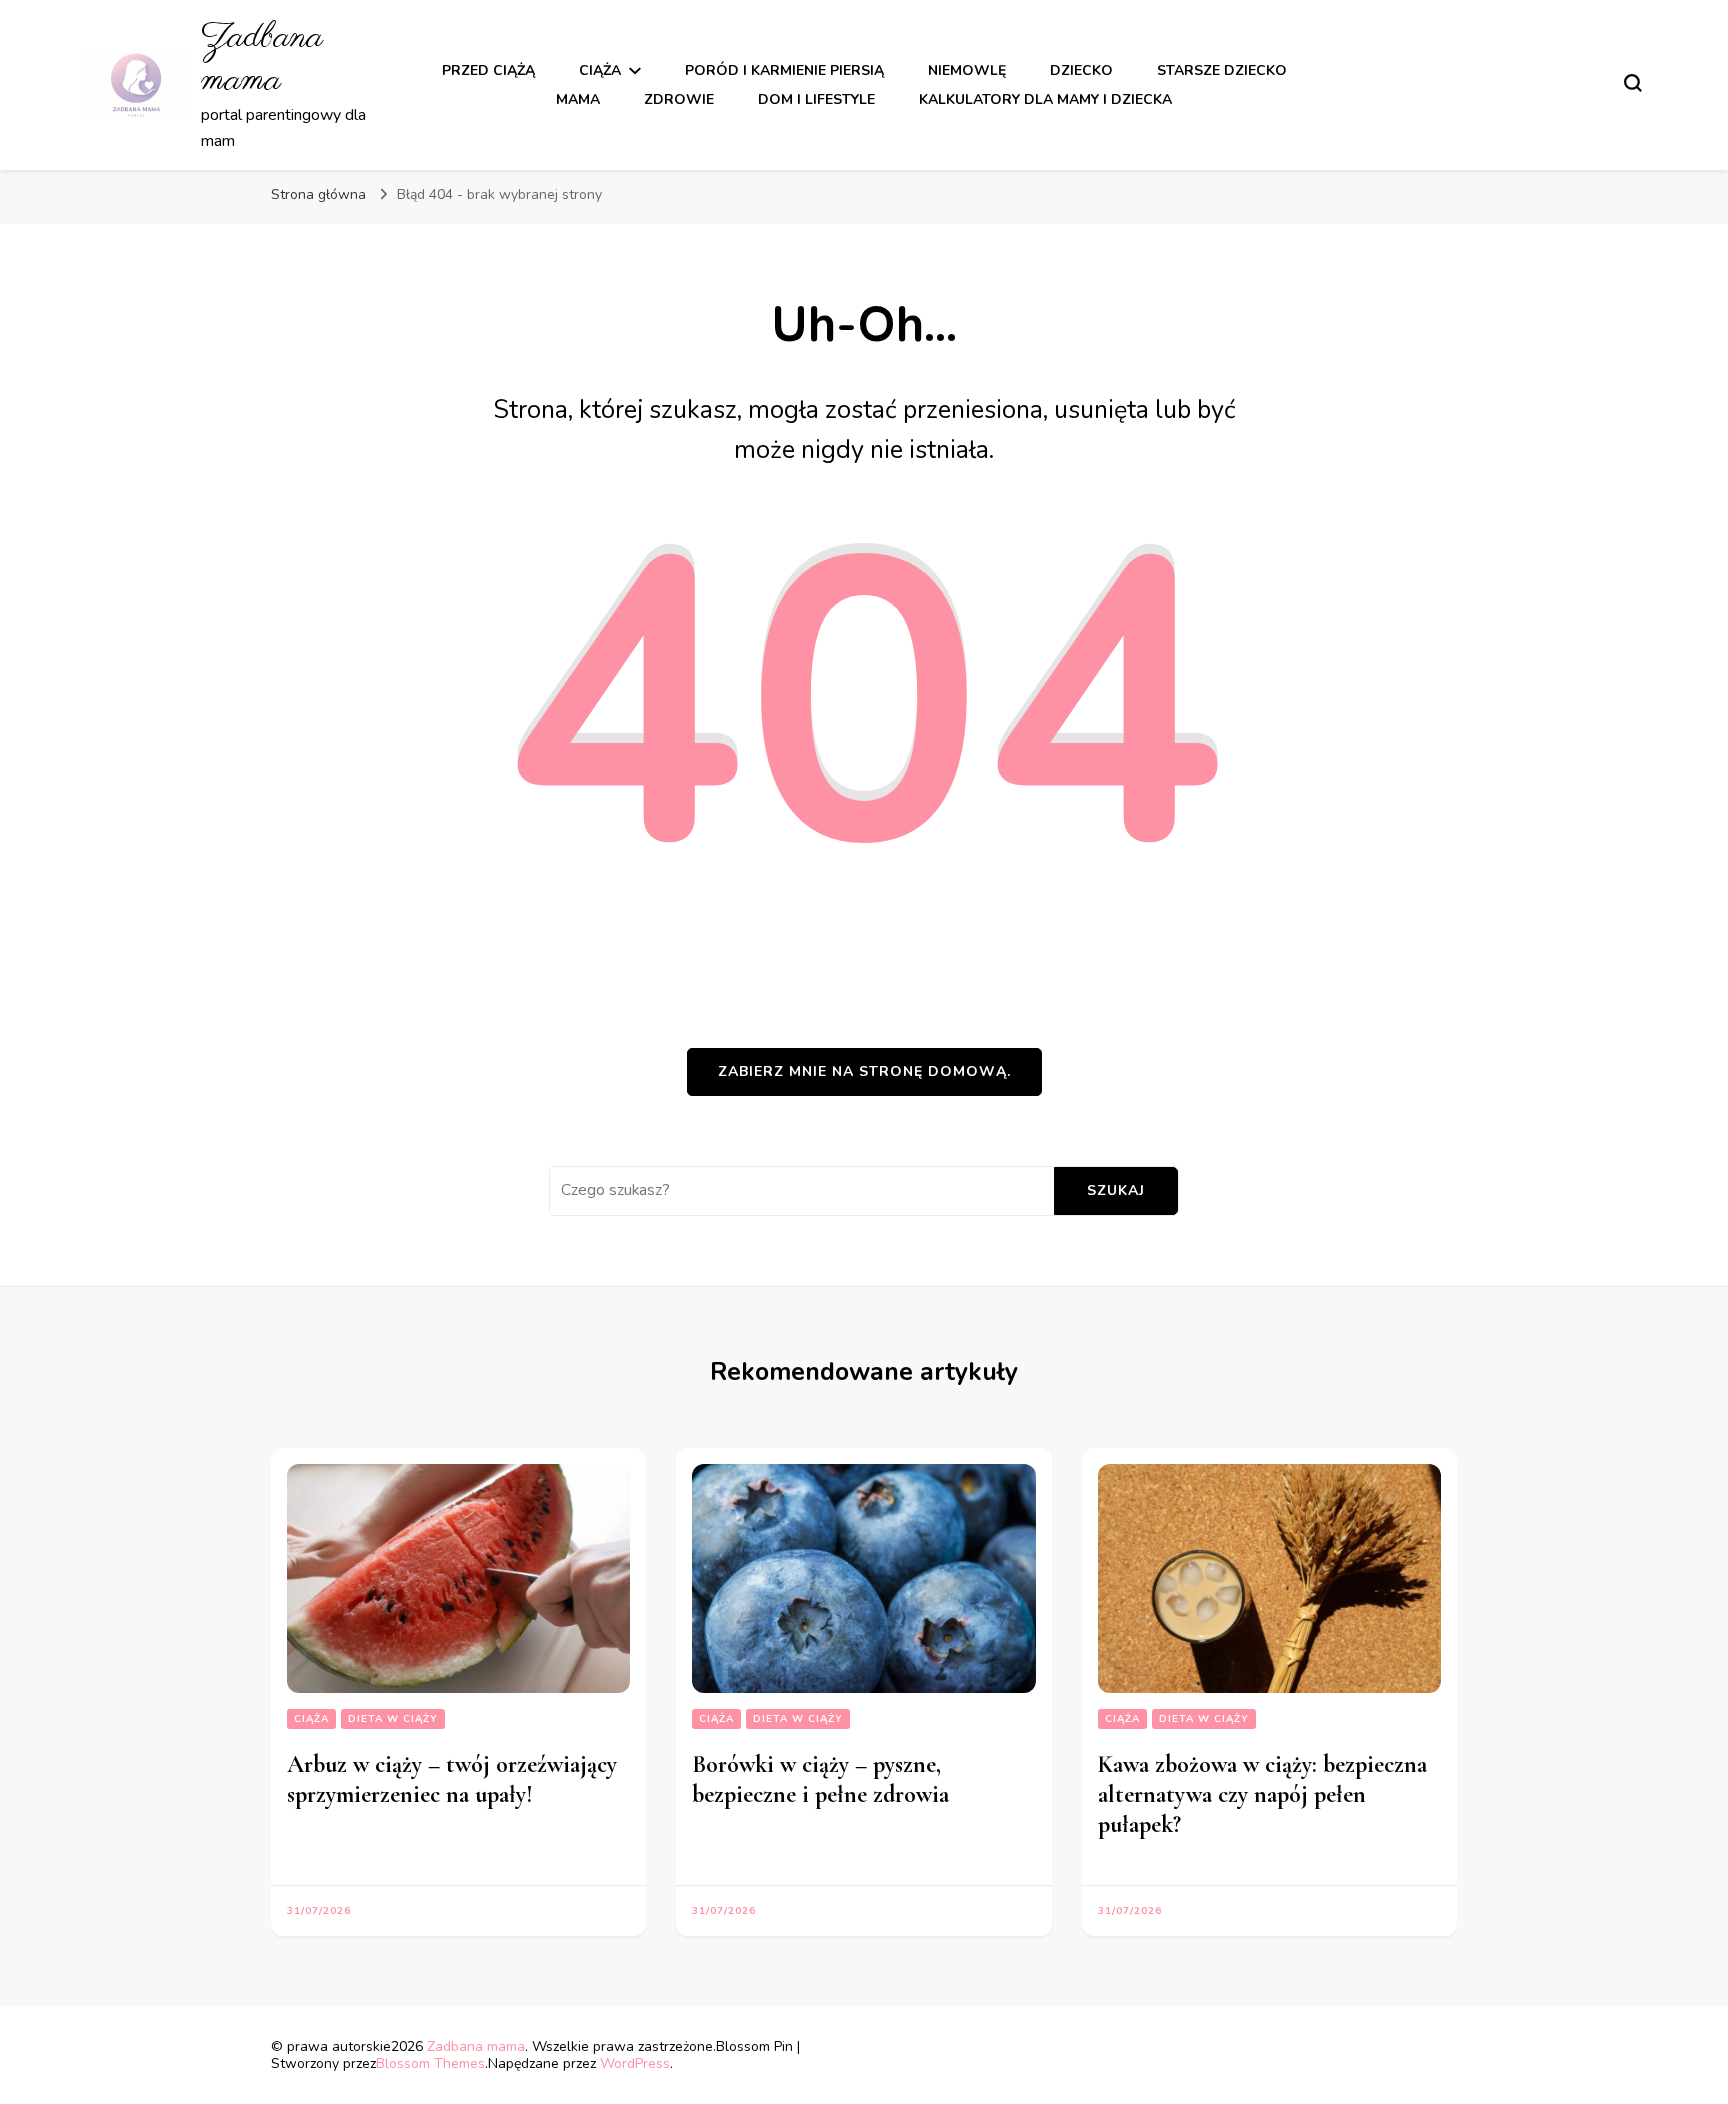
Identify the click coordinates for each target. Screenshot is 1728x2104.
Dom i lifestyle (816, 99)
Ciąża (600, 70)
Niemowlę (967, 70)
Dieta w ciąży (393, 1719)
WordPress (635, 2063)
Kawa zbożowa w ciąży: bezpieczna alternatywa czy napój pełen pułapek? (1262, 1794)
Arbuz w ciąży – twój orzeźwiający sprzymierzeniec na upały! (452, 1779)
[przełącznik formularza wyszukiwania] (1633, 83)
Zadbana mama (262, 59)
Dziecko (1081, 70)
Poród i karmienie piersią (784, 70)
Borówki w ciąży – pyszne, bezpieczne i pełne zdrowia (820, 1779)
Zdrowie (679, 99)
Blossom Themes (430, 2063)
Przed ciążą (488, 70)
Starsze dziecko (1222, 70)
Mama (578, 99)
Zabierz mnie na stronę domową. (864, 1071)
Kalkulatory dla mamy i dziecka (1045, 99)
